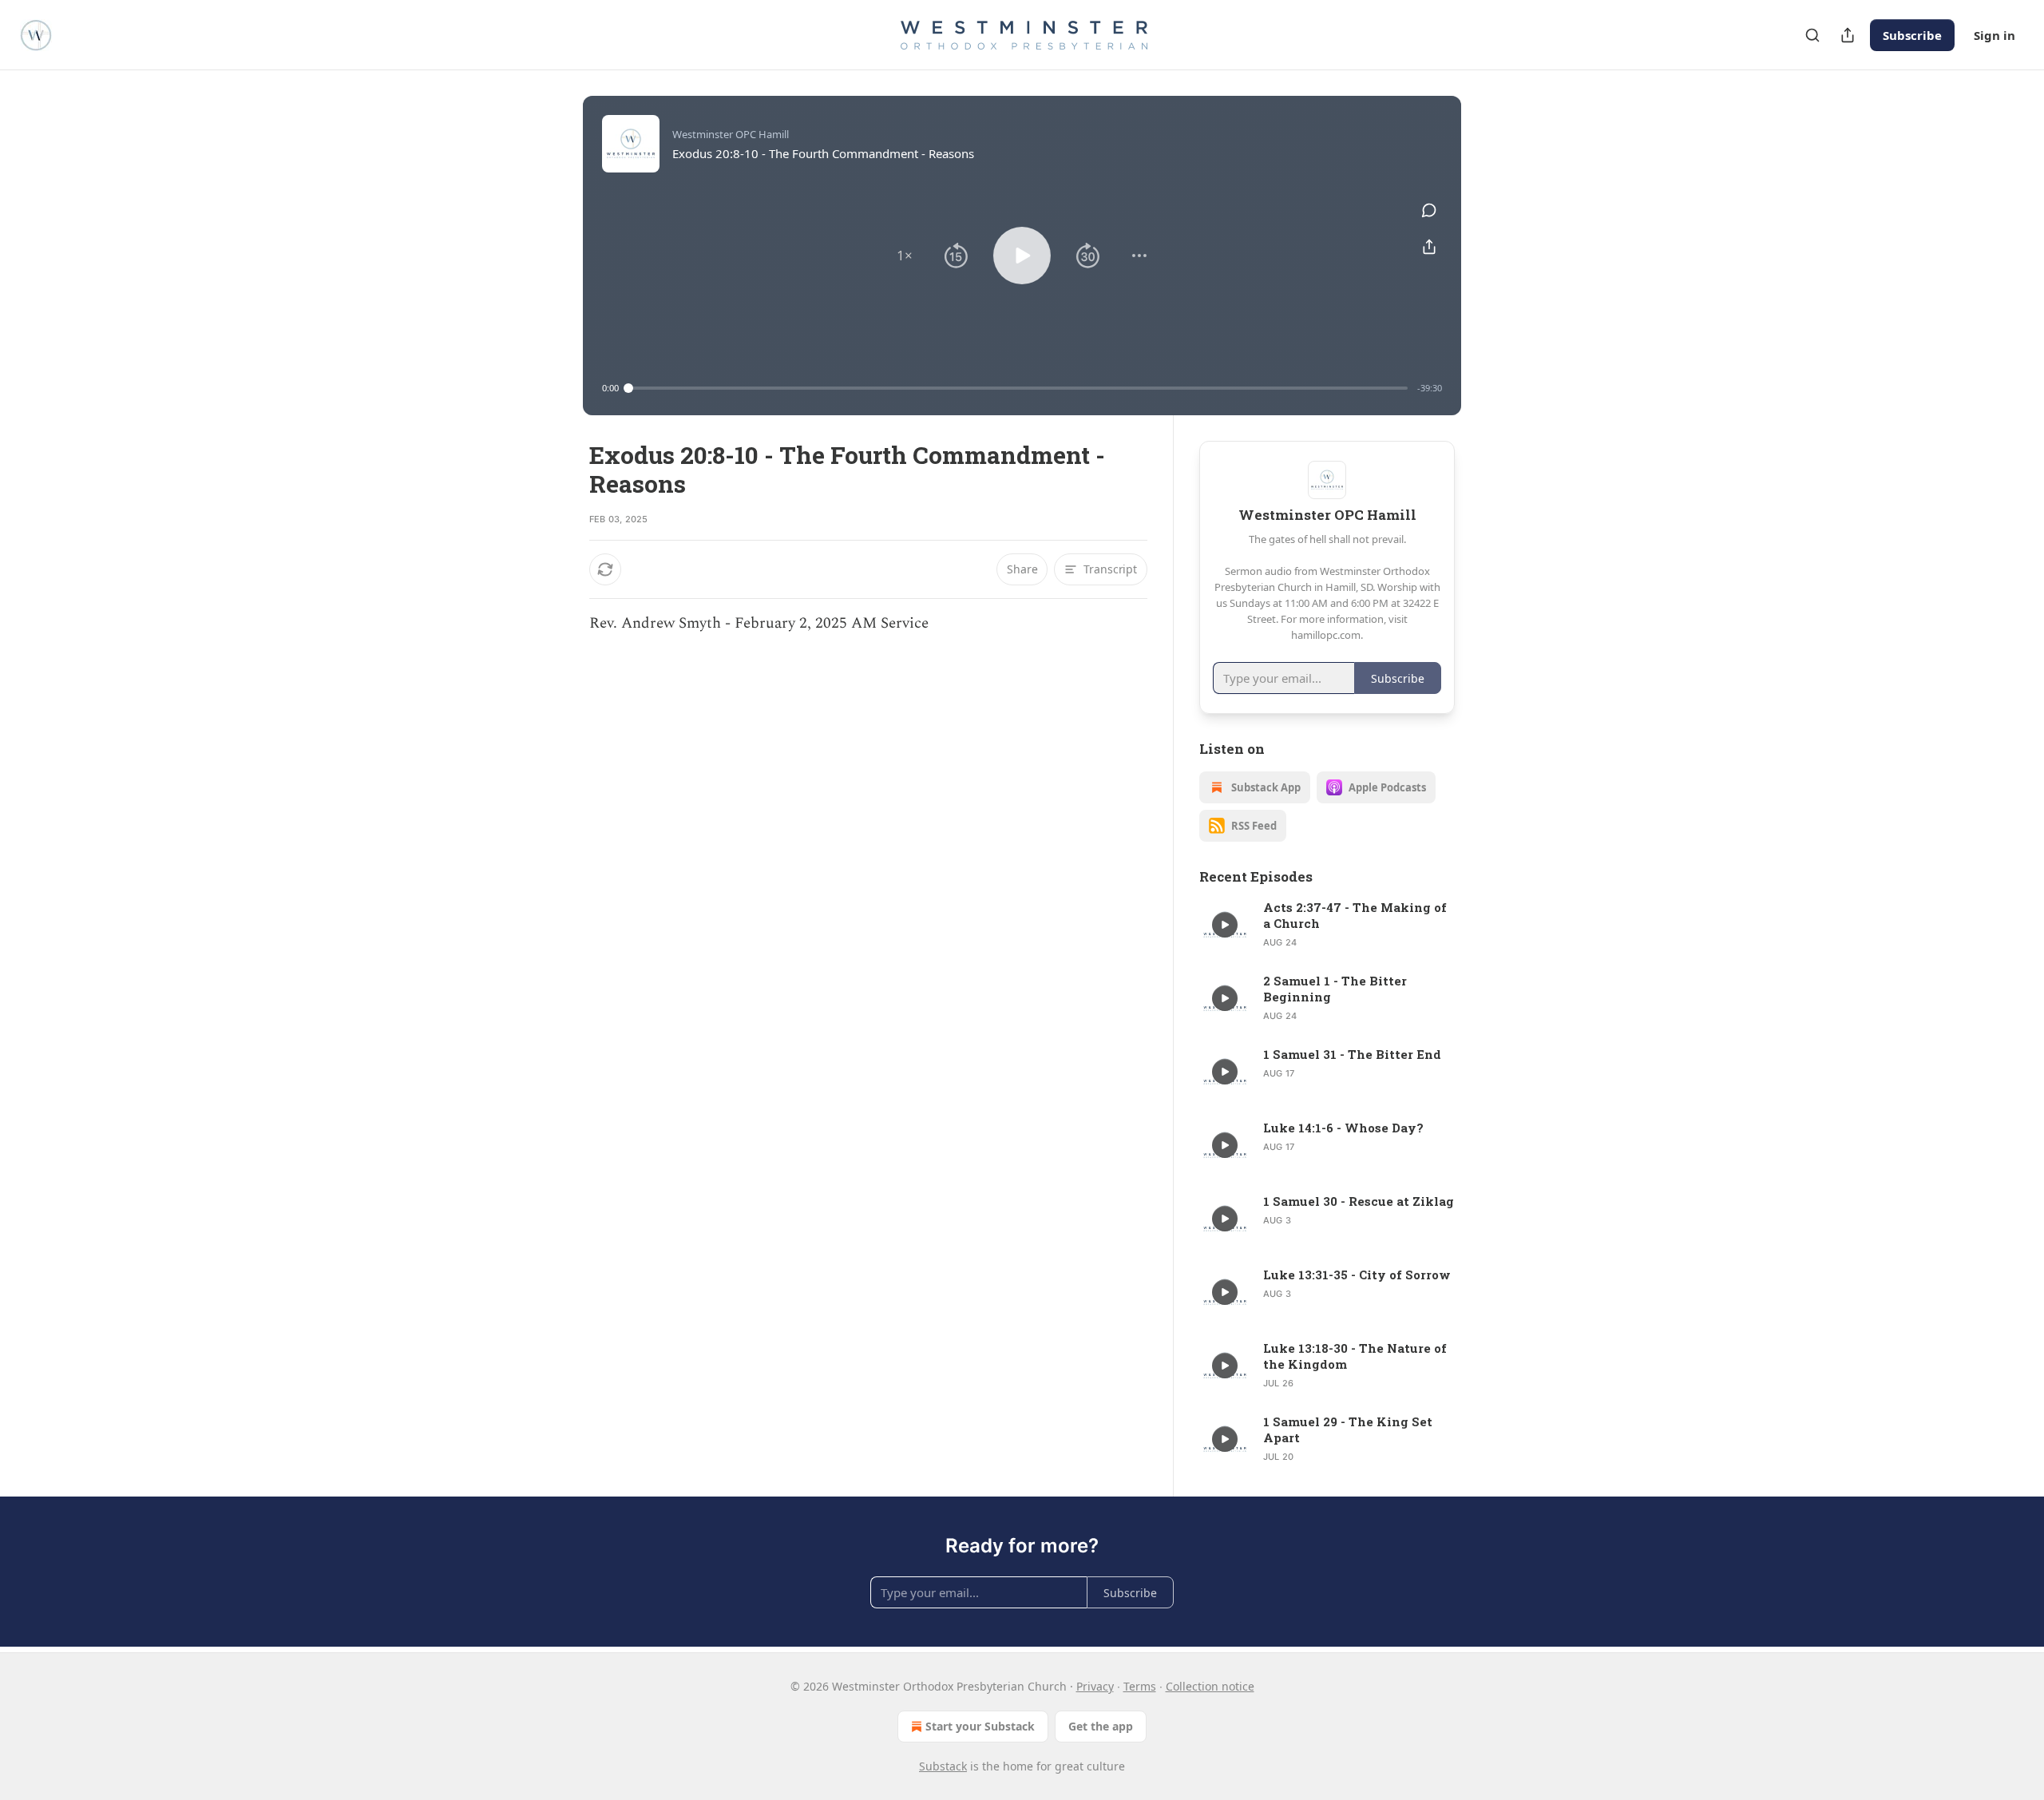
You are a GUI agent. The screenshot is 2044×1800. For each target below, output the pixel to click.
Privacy (1095, 1686)
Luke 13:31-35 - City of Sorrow (1357, 1275)
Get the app (1101, 1726)
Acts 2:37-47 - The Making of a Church (1355, 915)
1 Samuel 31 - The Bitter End (1352, 1054)
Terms (1140, 1686)
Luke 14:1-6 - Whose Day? (1343, 1128)
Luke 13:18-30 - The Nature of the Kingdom (1355, 1356)
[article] (1327, 925)
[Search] (1812, 35)
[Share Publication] (1848, 35)
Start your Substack (980, 1726)
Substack (943, 1766)
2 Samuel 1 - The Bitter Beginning (1335, 989)
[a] (1225, 925)
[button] (905, 256)
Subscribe (1912, 35)
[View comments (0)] (1429, 210)
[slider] (1018, 388)
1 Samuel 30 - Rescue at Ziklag (1359, 1201)
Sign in (1994, 35)
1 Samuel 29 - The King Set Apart (1348, 1429)
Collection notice (1210, 1686)
